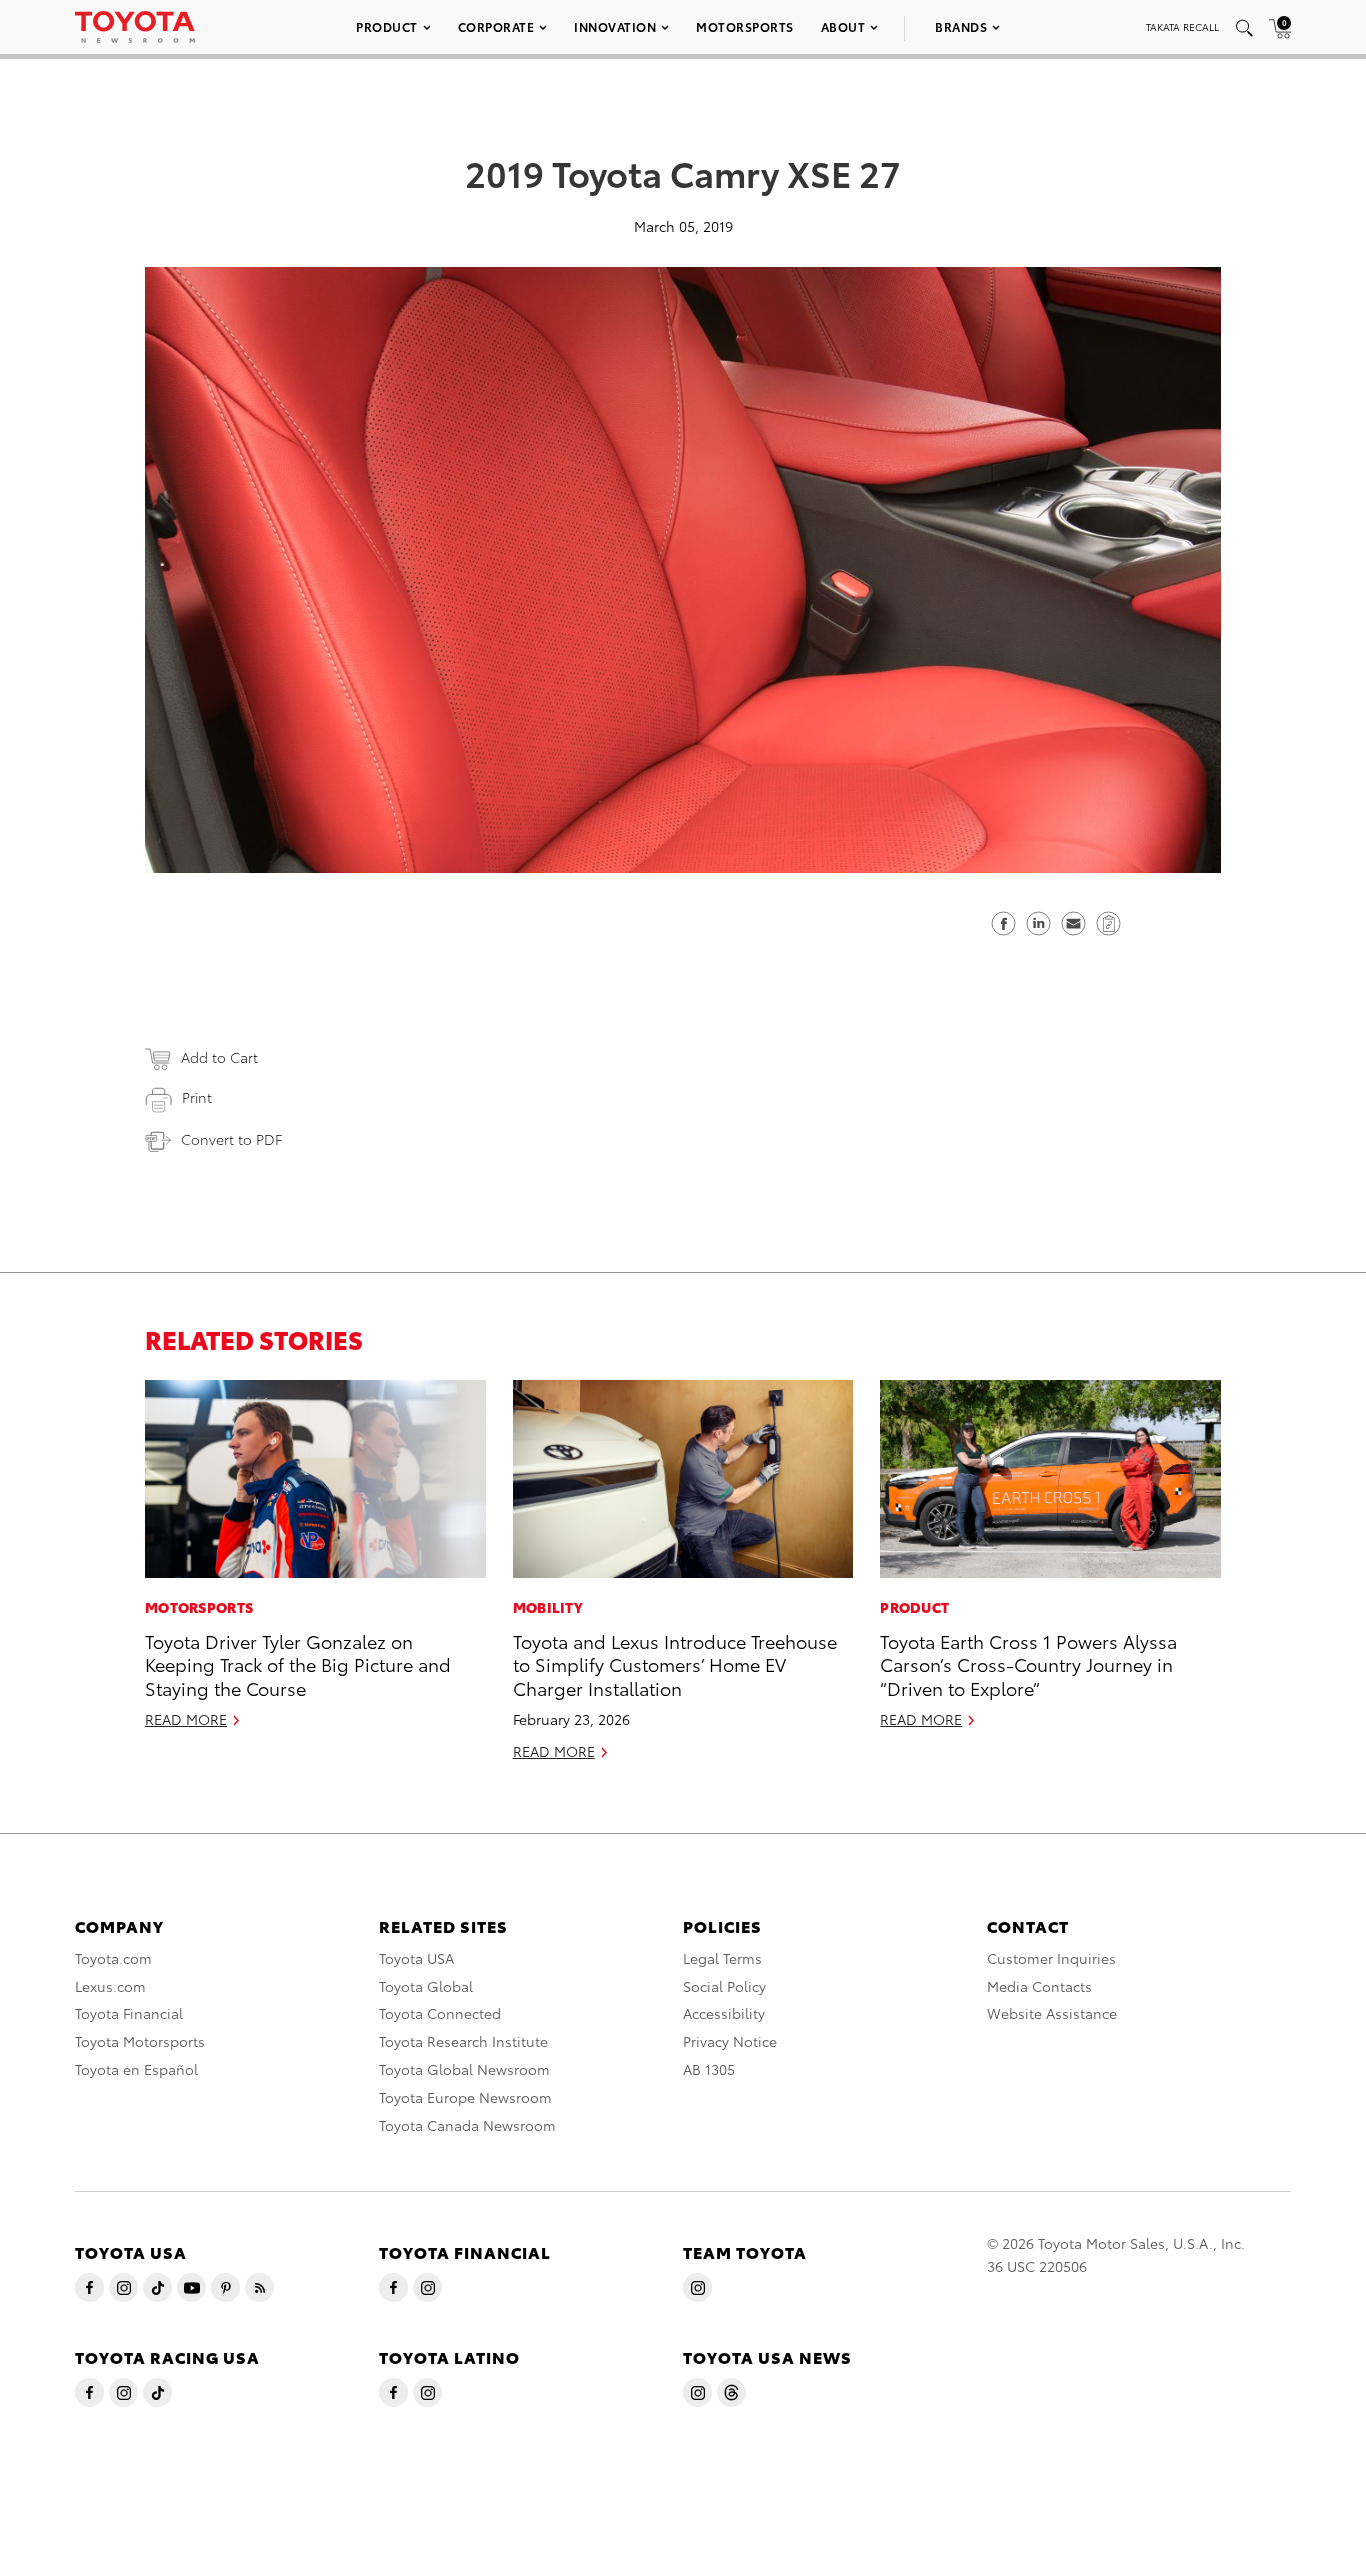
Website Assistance (1052, 2013)
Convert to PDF (231, 1139)
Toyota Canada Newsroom (467, 2125)
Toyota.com (113, 1958)
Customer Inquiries (1051, 1958)
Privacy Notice (730, 2041)
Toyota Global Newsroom (464, 2069)
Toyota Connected (440, 2013)
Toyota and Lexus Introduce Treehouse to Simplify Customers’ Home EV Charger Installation (675, 1664)
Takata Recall (1182, 26)
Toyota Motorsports (140, 2041)
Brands (961, 26)
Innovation (615, 26)
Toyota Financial (129, 2013)
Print (197, 1097)
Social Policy (724, 1986)
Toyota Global (426, 1986)
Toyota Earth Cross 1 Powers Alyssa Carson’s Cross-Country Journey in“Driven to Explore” (1028, 1664)
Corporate (496, 26)
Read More (186, 1719)
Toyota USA (416, 1958)
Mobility (548, 1607)
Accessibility (724, 2013)
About (843, 26)
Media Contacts (1039, 1986)
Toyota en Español (136, 2069)
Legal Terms (722, 1958)
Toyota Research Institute (463, 2041)
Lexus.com (110, 1986)
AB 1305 (709, 2069)
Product (387, 26)
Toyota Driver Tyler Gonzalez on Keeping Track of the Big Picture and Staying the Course (298, 1664)
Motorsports (745, 26)
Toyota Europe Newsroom (465, 2097)
